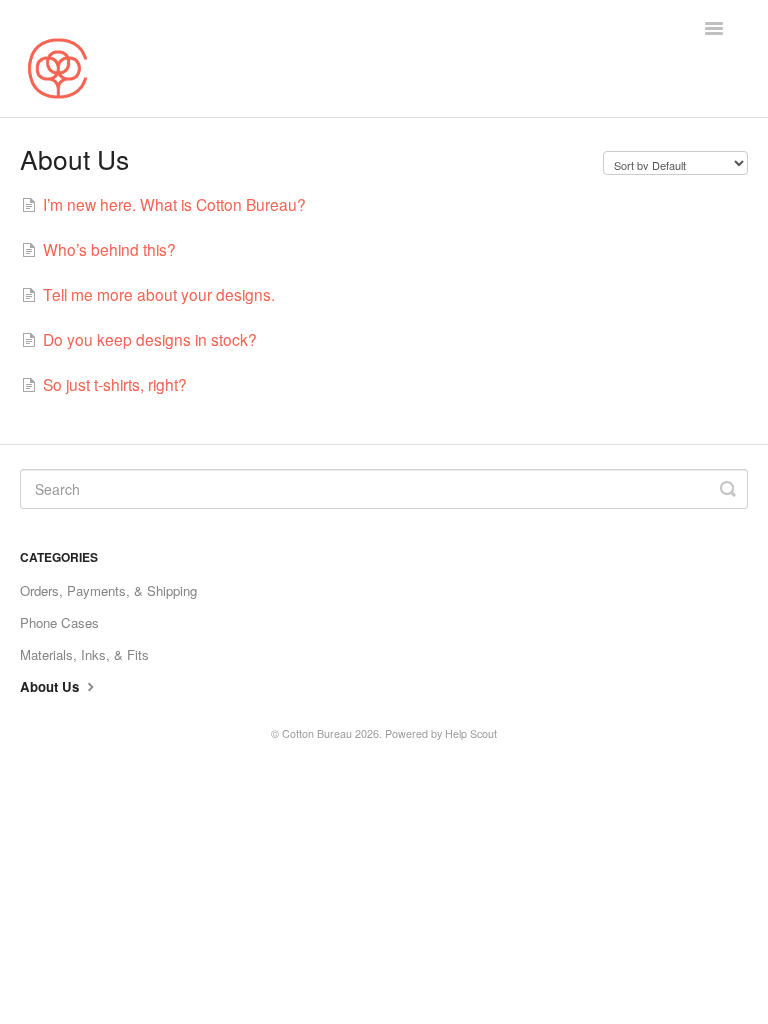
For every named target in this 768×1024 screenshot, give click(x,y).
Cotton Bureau (317, 733)
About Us (51, 686)
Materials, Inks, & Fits (84, 654)
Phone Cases (59, 622)
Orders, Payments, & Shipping (108, 590)
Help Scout (471, 733)
